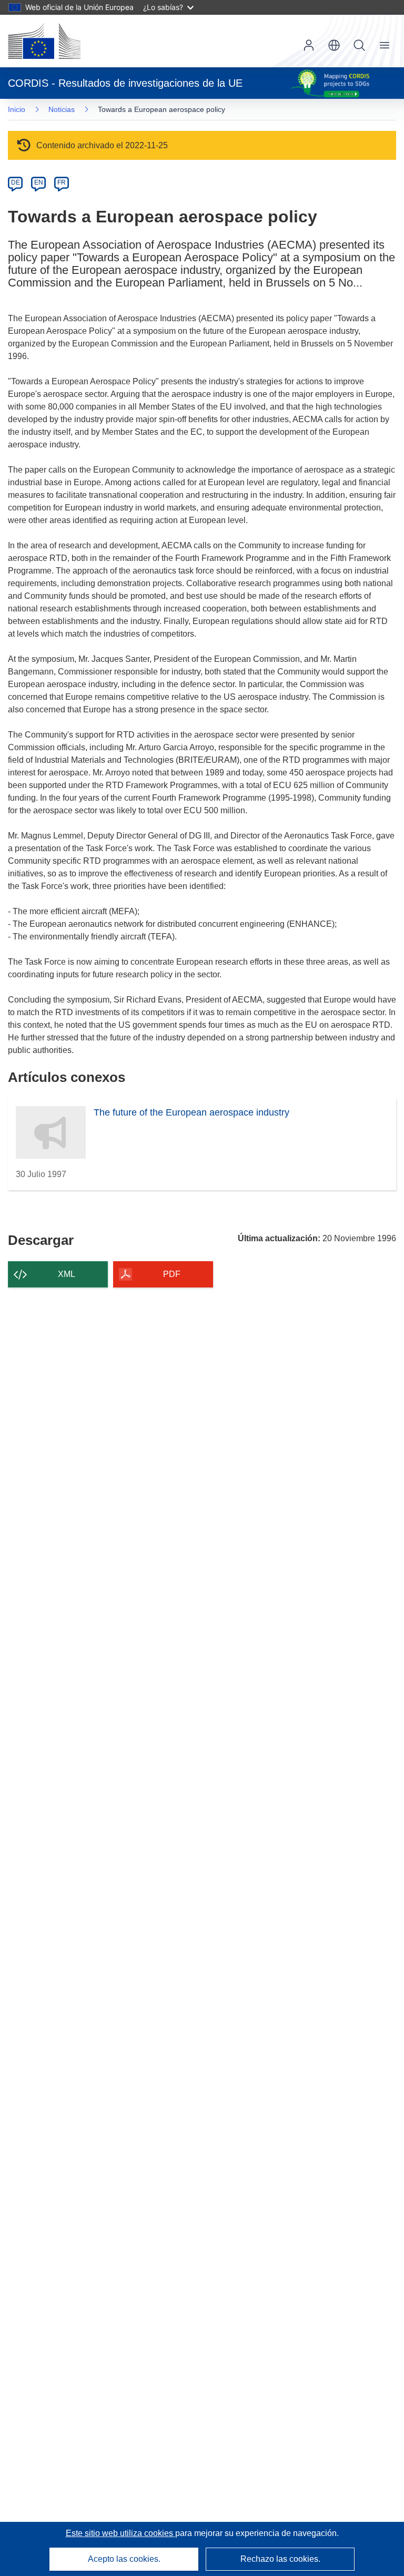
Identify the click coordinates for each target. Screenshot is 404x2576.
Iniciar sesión (309, 45)
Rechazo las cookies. (280, 2559)
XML (67, 1274)
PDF (172, 1274)
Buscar (359, 45)
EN (39, 182)
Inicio (17, 109)
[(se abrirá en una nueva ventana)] (44, 41)
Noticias (62, 109)
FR (62, 182)
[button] (334, 45)
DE (16, 182)
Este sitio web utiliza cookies (120, 2533)
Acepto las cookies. (124, 2559)
